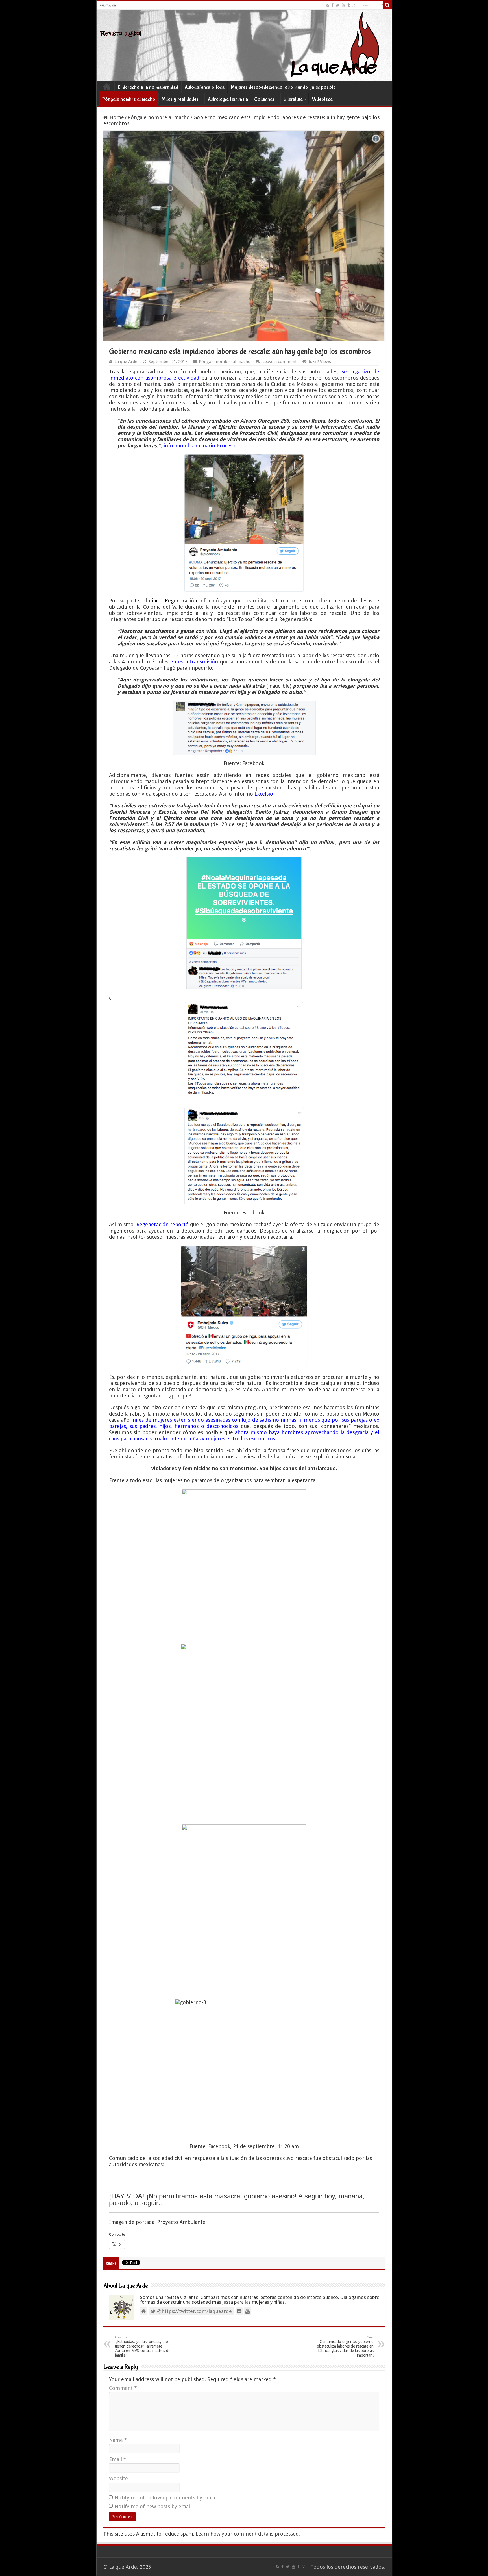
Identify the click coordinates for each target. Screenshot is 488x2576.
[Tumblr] (348, 5)
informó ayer (215, 601)
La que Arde (126, 362)
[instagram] (354, 5)
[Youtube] (343, 5)
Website (118, 2478)
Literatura (293, 99)
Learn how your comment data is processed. (248, 2534)
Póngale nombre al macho (129, 99)
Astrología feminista (228, 99)
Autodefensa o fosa (204, 87)
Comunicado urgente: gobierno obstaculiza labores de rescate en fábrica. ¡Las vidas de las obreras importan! (345, 2347)
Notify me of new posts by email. (154, 2506)
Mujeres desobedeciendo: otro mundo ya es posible (283, 87)
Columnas (264, 99)
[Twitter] (338, 5)
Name (118, 2440)
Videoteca (322, 99)
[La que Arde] (244, 45)
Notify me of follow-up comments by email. (166, 2498)
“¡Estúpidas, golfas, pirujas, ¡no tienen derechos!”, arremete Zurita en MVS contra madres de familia (142, 2347)
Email (118, 2459)
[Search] (387, 5)
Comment (123, 2388)
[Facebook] (332, 5)
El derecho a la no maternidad (148, 87)
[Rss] (327, 5)
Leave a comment (280, 362)
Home (107, 87)
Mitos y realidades (180, 99)
